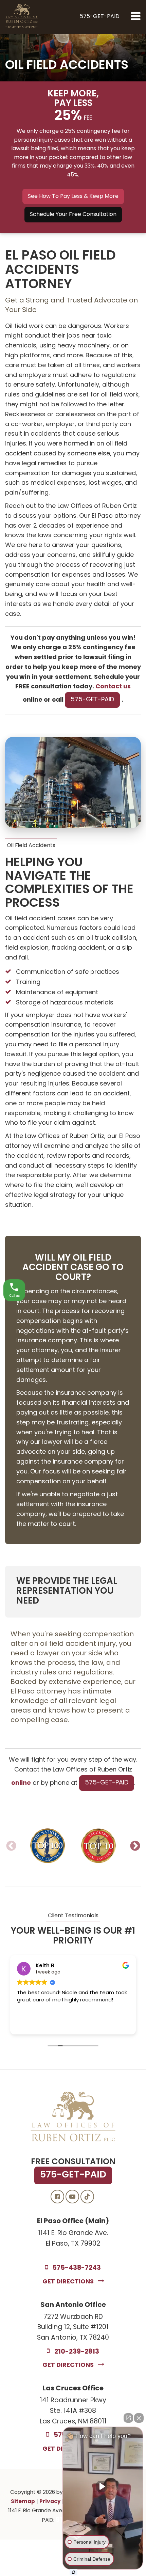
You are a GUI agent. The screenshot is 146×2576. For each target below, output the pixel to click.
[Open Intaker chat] (74, 2572)
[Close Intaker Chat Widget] (139, 2418)
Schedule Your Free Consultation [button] (73, 215)
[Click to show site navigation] (136, 17)
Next (135, 1846)
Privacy (50, 2502)
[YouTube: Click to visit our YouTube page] (72, 2197)
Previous (11, 1846)
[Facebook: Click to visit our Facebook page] (57, 2197)
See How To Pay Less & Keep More (73, 197)
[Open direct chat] (128, 2418)
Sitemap (23, 2502)
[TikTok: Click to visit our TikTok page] (87, 2197)
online (21, 1783)
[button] (100, 17)
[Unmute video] (103, 2486)
